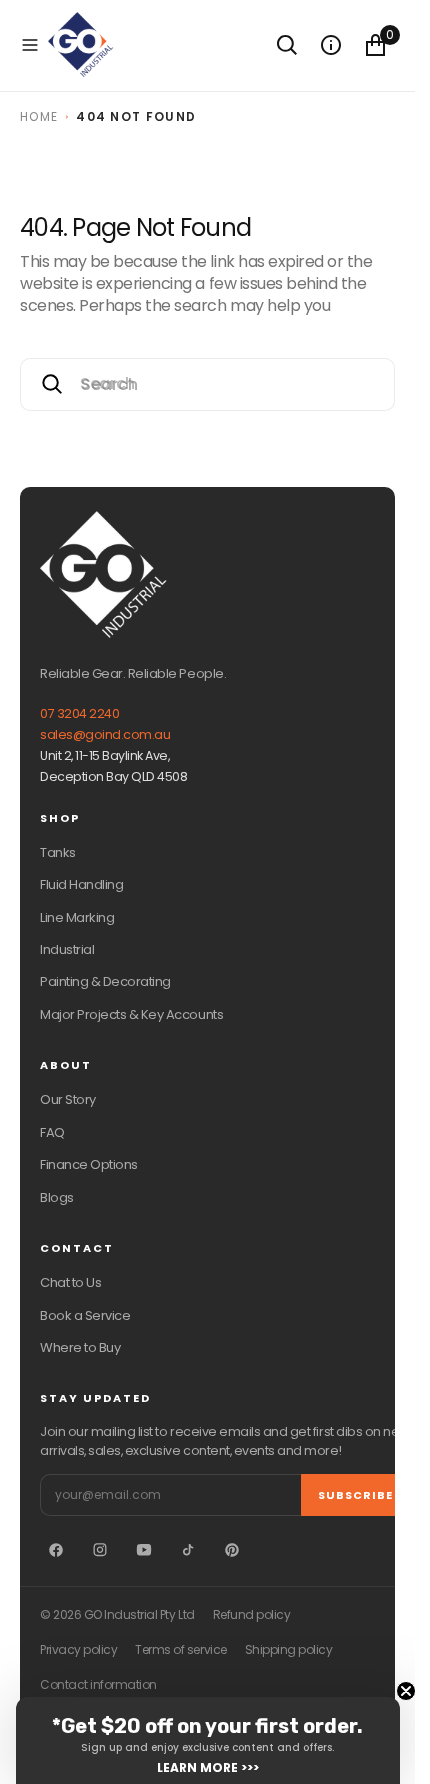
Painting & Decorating (105, 981)
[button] (30, 45)
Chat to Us (70, 1282)
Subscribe (355, 1495)
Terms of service (180, 1650)
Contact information (98, 1685)
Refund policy (252, 1615)
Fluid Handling (81, 884)
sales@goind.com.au (105, 734)
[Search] (287, 45)
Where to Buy (80, 1347)
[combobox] (207, 384)
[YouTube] (144, 1550)
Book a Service (85, 1315)
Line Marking (77, 917)
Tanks (58, 852)
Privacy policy (78, 1650)
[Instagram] (100, 1550)
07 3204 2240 (79, 713)
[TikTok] (188, 1550)
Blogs (57, 1197)
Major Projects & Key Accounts (131, 1014)
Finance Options (89, 1164)
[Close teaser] (406, 1691)
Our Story (68, 1099)
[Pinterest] (232, 1550)
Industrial (67, 949)
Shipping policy (289, 1650)
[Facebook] (56, 1550)
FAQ (52, 1132)
